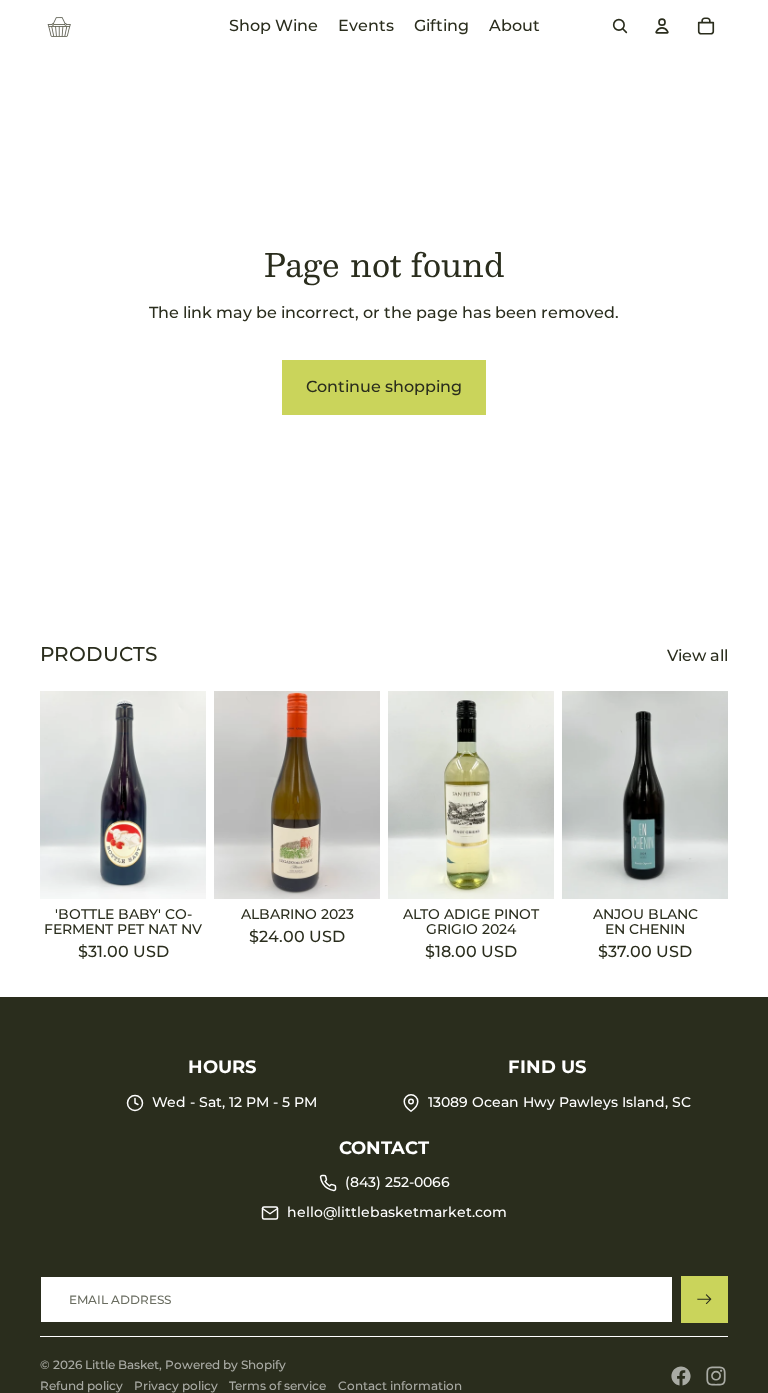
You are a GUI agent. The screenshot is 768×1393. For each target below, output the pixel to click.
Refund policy (81, 1385)
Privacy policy (176, 1385)
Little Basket (122, 1364)
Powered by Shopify (225, 1364)
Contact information (400, 1385)
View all (697, 655)
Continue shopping (384, 386)
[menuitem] (273, 26)
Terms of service (277, 1385)
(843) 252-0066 (397, 1182)
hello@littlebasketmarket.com (397, 1212)
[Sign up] (704, 1299)
